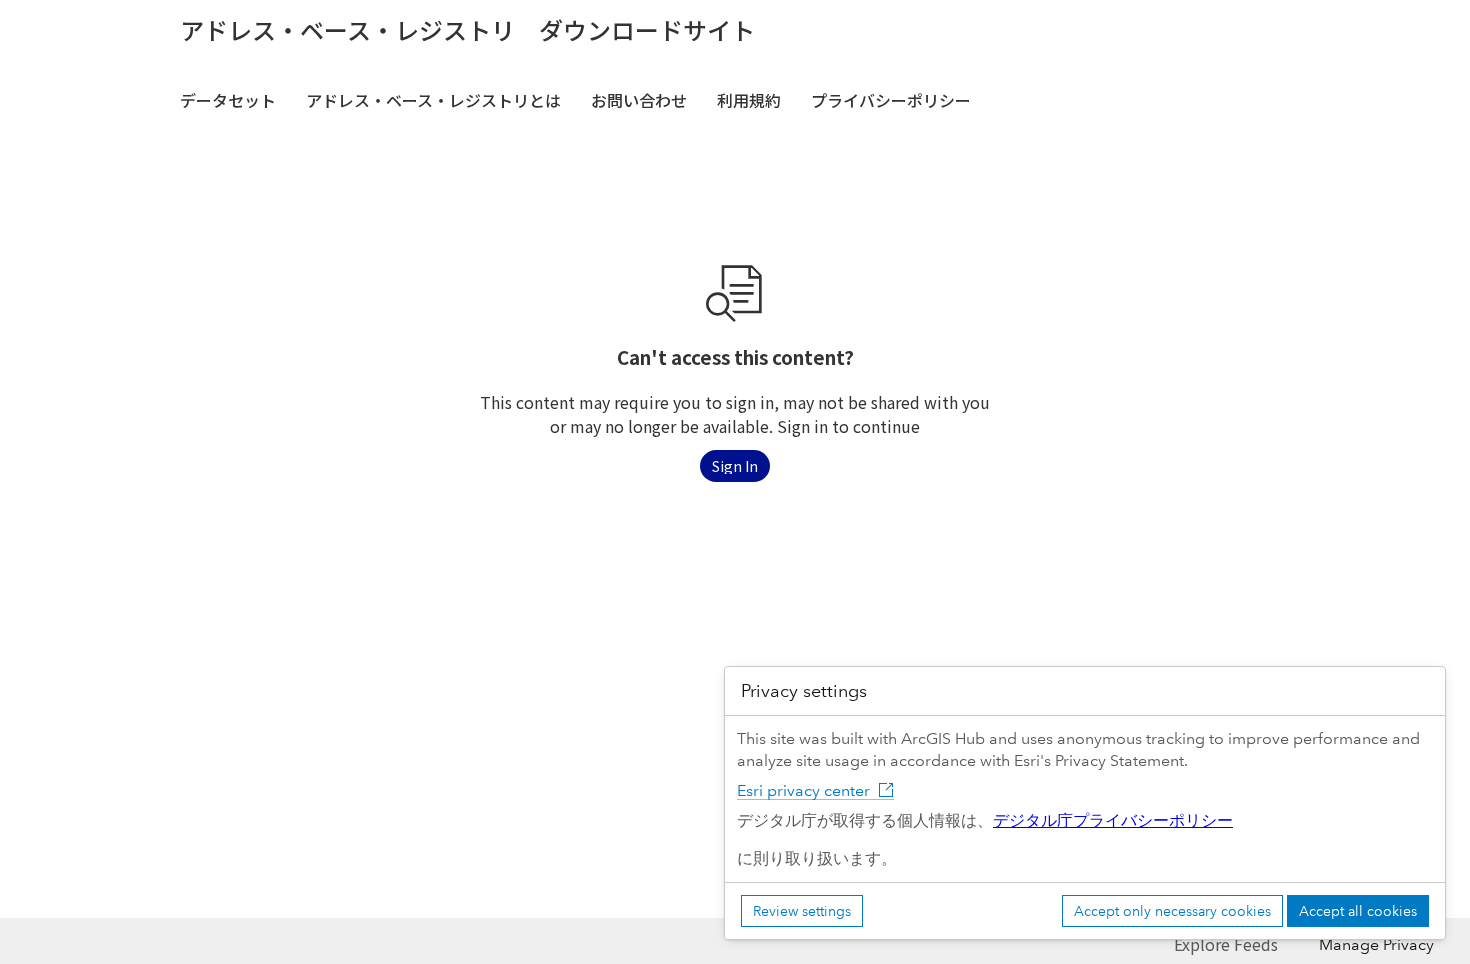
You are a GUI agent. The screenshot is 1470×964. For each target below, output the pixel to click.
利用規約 (749, 100)
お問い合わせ (639, 100)
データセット (228, 100)
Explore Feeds (1226, 944)
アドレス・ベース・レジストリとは (433, 100)
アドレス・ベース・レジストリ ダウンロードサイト (467, 30)
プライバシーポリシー (891, 100)
